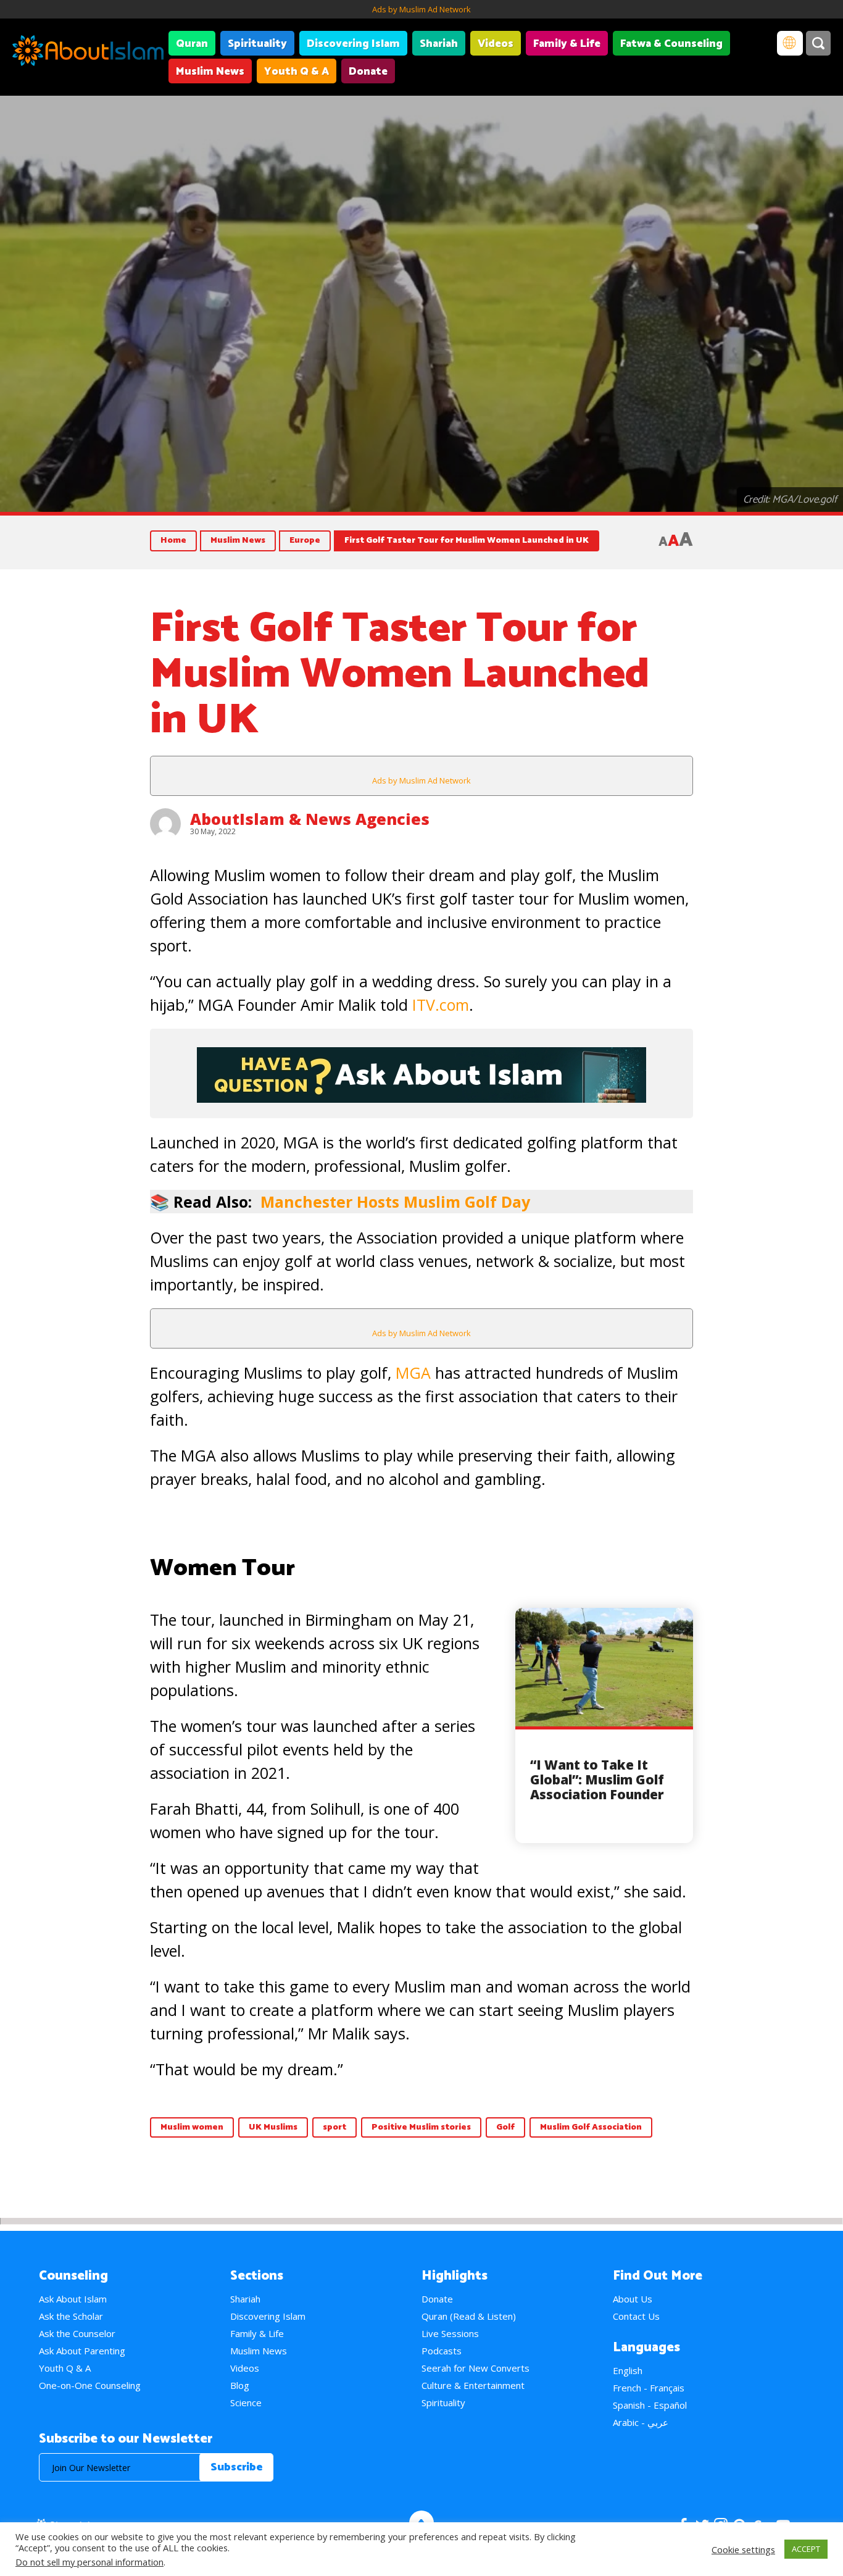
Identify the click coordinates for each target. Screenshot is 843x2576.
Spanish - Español (650, 2405)
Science (246, 2402)
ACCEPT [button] (806, 2549)
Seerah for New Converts (475, 2368)
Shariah (439, 44)
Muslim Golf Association (591, 2127)
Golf (505, 2127)
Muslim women (192, 2127)
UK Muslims (273, 2127)
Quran (192, 44)
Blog (240, 2385)
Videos (496, 44)
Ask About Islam (73, 2299)
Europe (305, 541)
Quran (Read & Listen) (469, 2316)
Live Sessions (450, 2333)
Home (173, 541)
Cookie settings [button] (743, 2549)
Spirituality (257, 44)
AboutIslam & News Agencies (310, 819)
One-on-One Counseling (90, 2385)
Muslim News (210, 72)
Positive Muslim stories (421, 2127)
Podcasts (442, 2351)
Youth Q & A (297, 72)
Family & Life (567, 44)
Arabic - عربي (641, 2422)
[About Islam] (88, 52)
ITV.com (441, 1005)
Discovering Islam (353, 44)
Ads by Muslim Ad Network (421, 9)
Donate (368, 72)
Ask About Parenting (82, 2351)
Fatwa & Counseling (671, 44)
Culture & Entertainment (473, 2385)
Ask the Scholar (71, 2316)
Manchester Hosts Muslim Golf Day (395, 1202)
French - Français (649, 2388)
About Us (633, 2299)
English (628, 2370)
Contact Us (636, 2316)
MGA (413, 1373)
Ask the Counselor (77, 2333)
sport (334, 2127)
